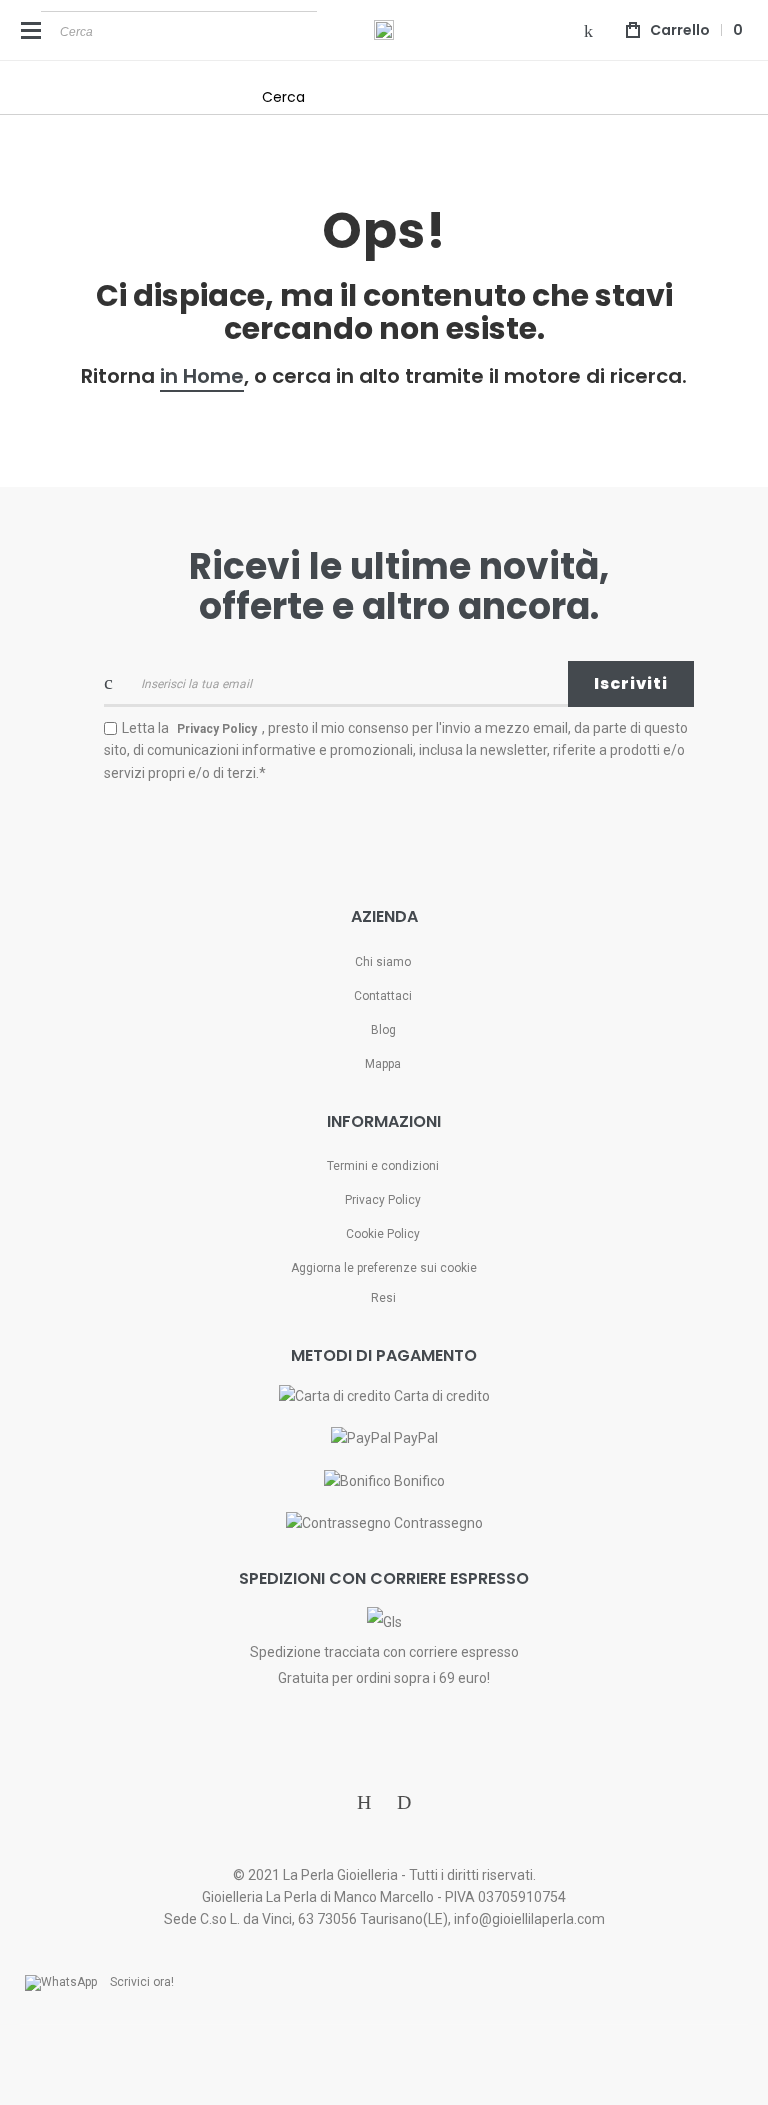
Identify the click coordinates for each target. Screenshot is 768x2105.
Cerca (283, 97)
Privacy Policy (383, 1200)
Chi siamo (383, 962)
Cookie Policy (383, 1234)
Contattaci (383, 996)
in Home (202, 376)
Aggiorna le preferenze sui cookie (384, 1268)
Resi (383, 1298)
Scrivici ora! (142, 1982)
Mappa (383, 1064)
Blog (383, 1030)
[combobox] (179, 31)
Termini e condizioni (383, 1166)
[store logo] (384, 30)
